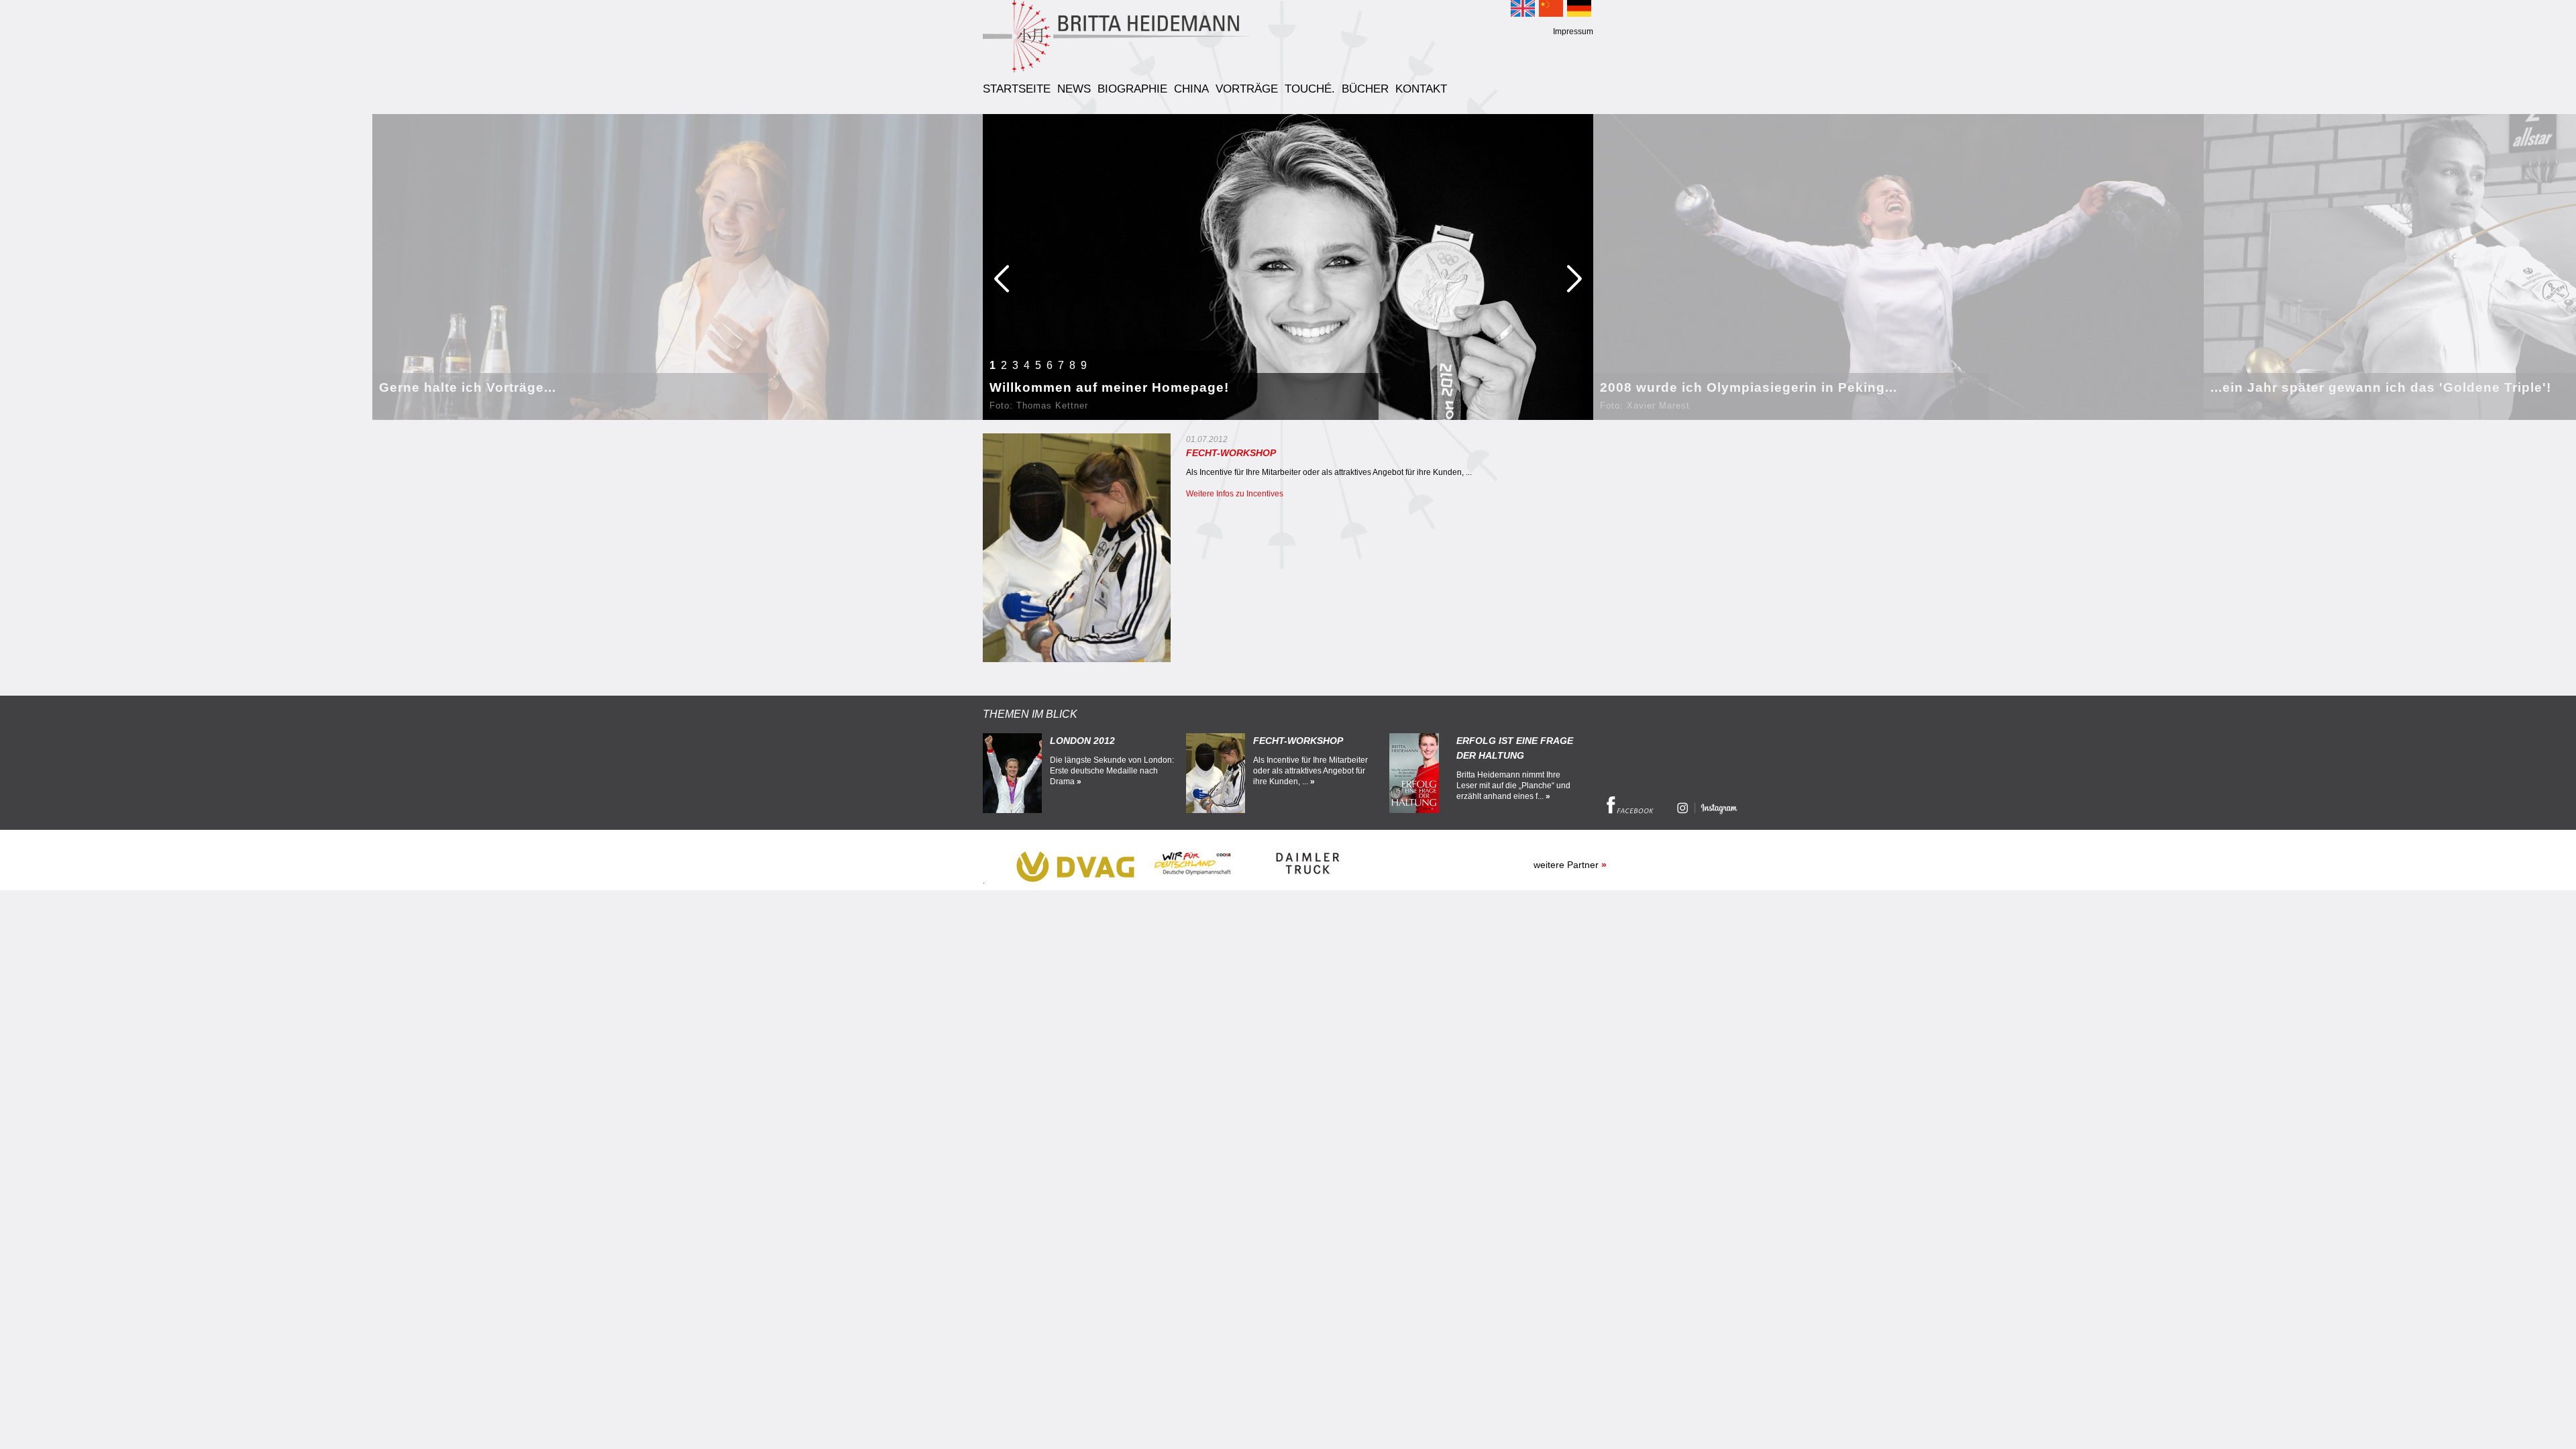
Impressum (1573, 32)
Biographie (1132, 90)
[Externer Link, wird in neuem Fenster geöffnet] (1630, 811)
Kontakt (1421, 90)
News (1074, 90)
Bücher (1365, 90)
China (1191, 90)
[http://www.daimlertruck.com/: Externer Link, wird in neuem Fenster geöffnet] (1309, 881)
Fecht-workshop (1298, 741)
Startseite (1017, 90)
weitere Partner (1570, 865)
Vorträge (1247, 90)
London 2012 (1082, 741)
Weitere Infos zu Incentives (1235, 494)
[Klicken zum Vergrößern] (1077, 548)
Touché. (1310, 90)
